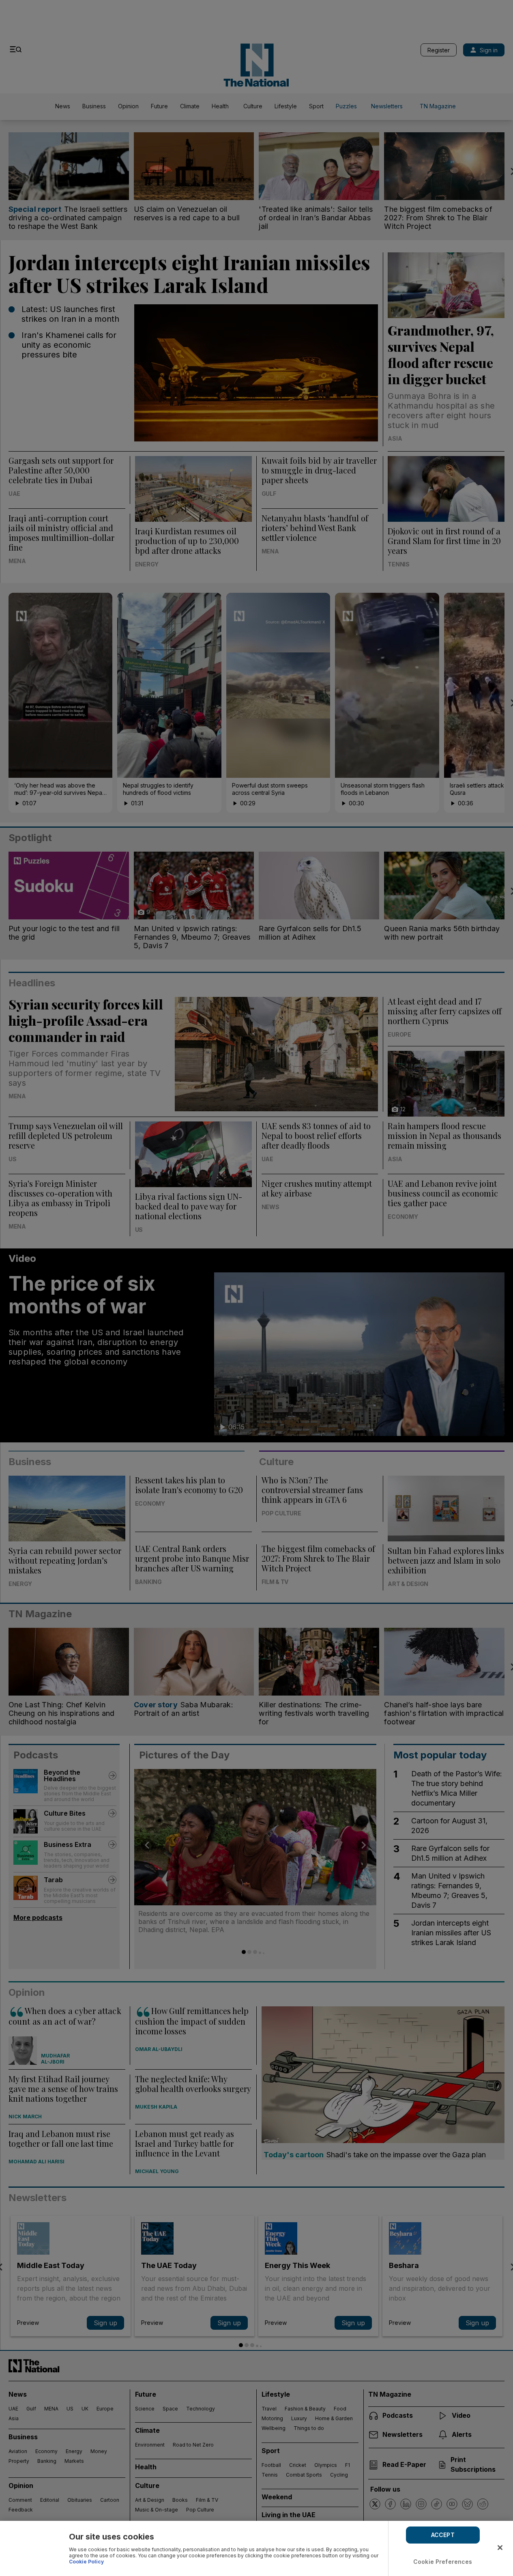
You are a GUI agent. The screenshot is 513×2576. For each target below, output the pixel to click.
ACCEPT (443, 2535)
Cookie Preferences (443, 2562)
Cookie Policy (86, 2562)
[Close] (500, 2548)
